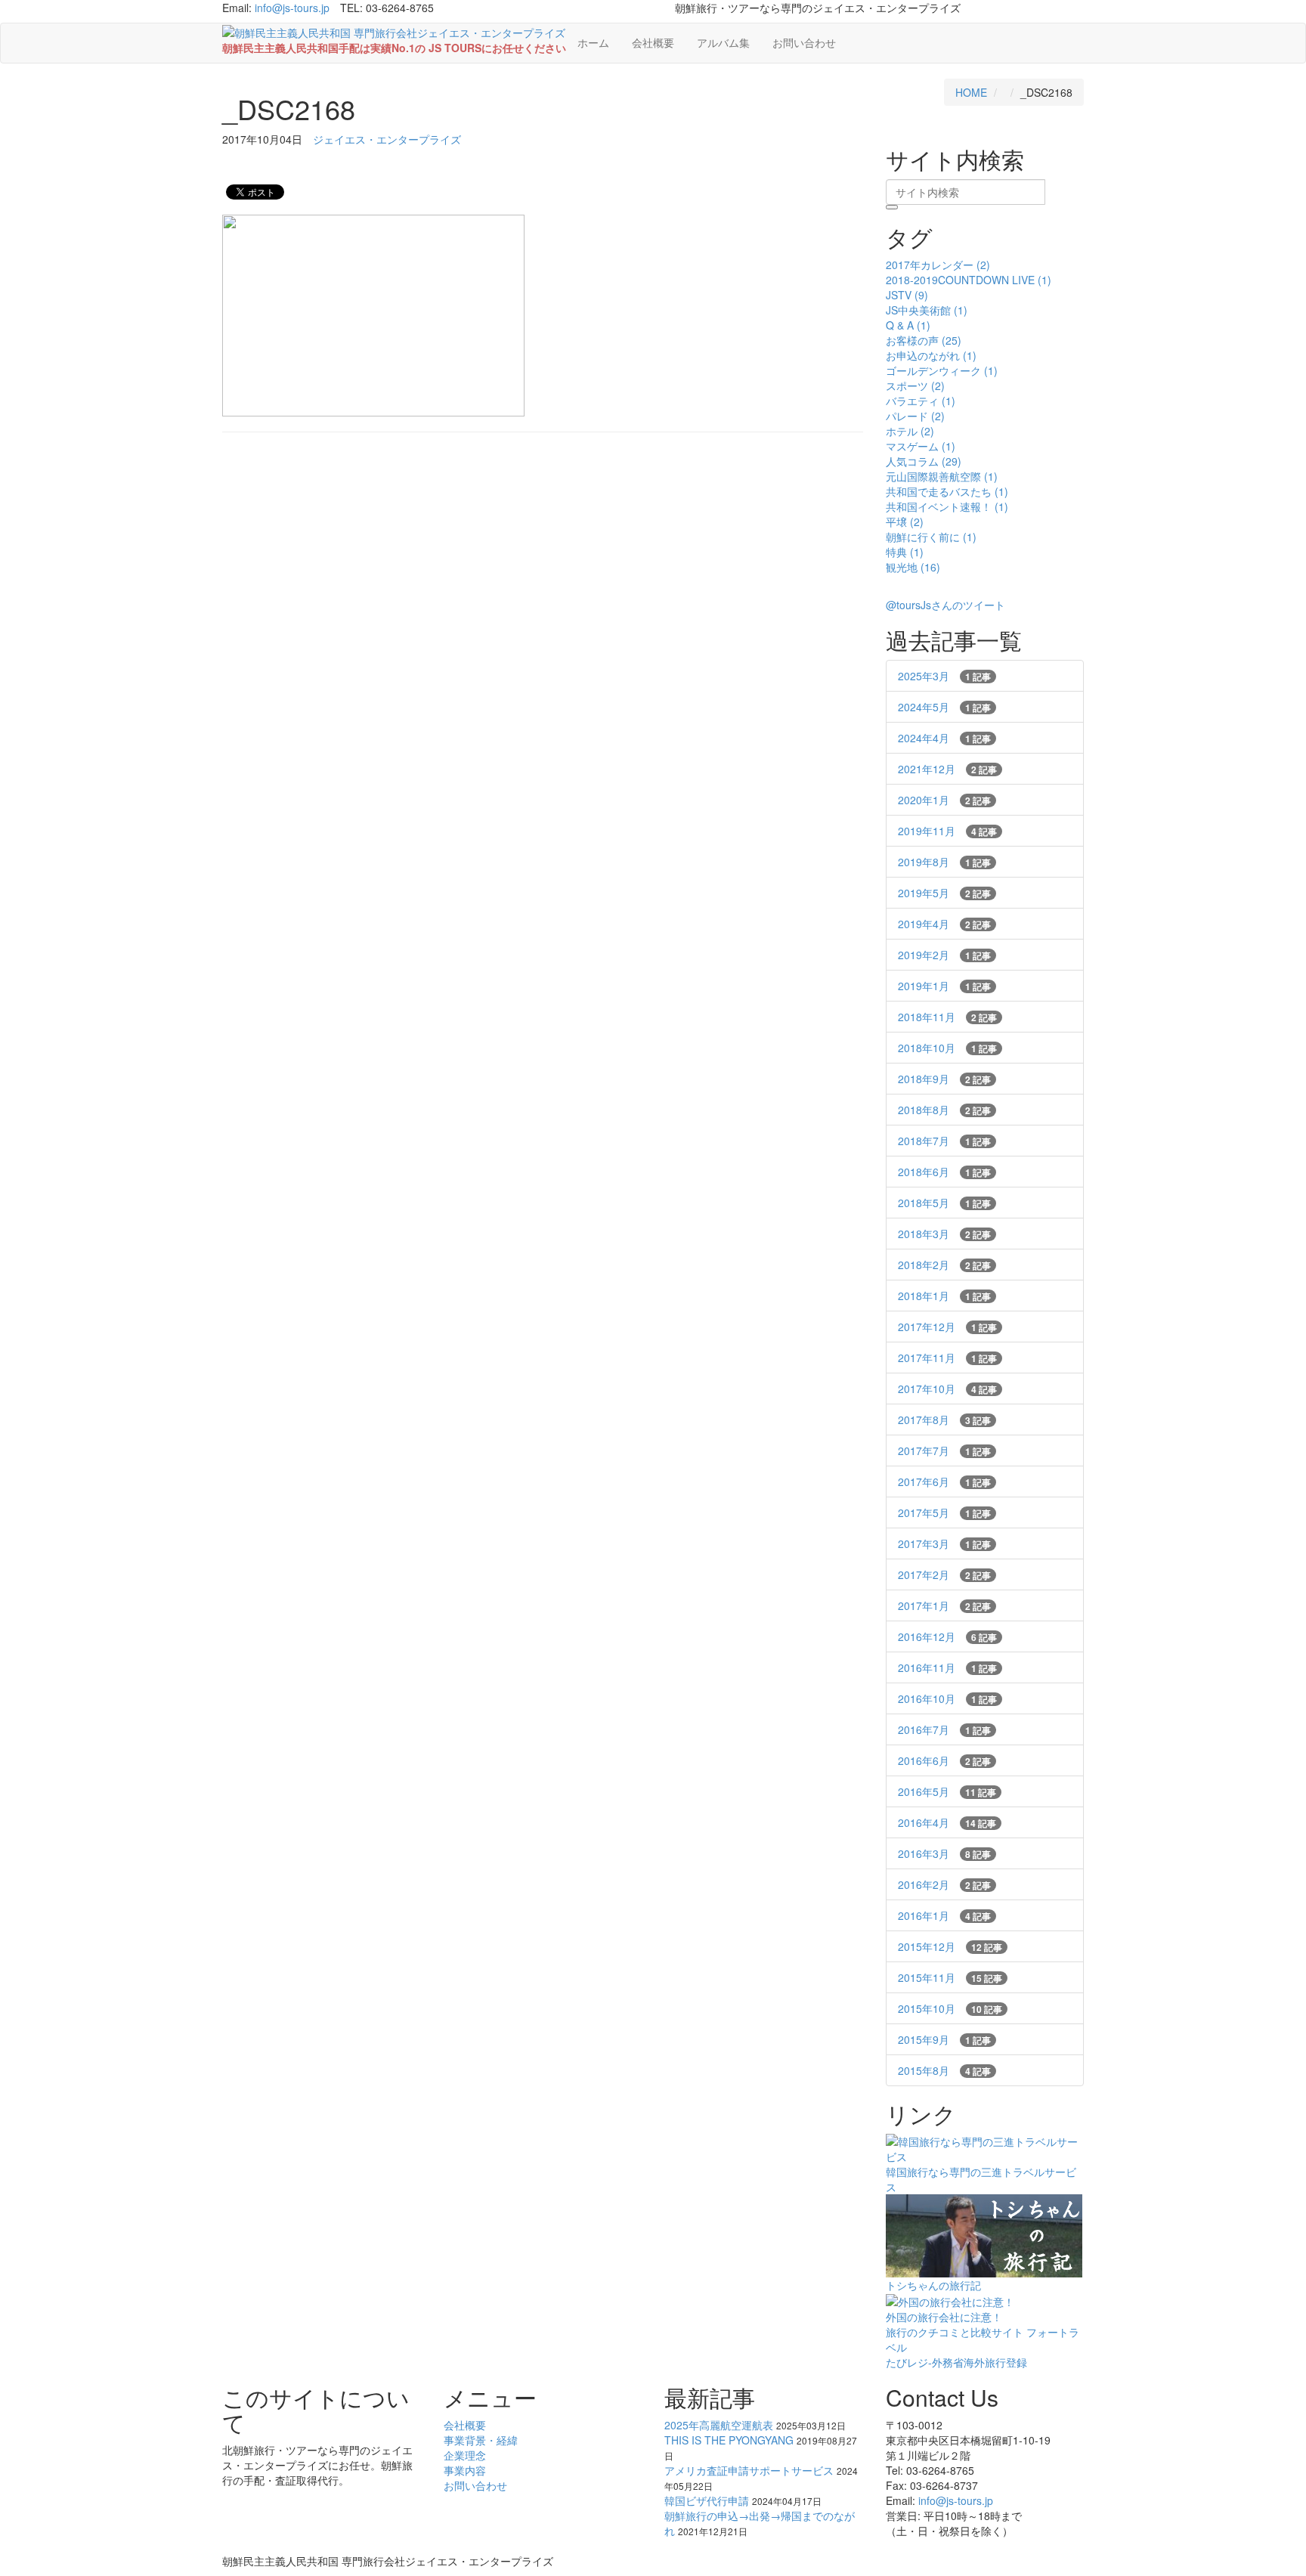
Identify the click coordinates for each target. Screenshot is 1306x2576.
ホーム (593, 42)
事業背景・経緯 (481, 2440)
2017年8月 (944, 1420)
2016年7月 (944, 1729)
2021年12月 (947, 769)
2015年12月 (950, 1946)
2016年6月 (944, 1760)
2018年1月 (944, 1296)
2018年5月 (944, 1203)
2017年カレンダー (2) (938, 265)
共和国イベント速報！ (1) (947, 506)
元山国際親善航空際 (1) (942, 476)
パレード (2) (915, 416)
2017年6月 (944, 1482)
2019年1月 (944, 986)
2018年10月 (947, 1048)
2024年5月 (944, 707)
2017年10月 (947, 1389)
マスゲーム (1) (921, 446)
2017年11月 (947, 1358)
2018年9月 (944, 1079)
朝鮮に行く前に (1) (931, 537)
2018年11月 (947, 1017)
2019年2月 (944, 955)
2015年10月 (950, 2008)
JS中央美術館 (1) (927, 310)
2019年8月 (944, 862)
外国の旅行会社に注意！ (944, 2317)
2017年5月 (944, 1512)
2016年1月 (944, 1915)
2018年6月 (944, 1172)
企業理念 (465, 2455)
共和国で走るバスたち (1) (947, 491)
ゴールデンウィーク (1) (942, 370)
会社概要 (653, 42)
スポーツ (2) (915, 385)
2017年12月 (947, 1327)
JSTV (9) (907, 295)
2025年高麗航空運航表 (719, 2425)
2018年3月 (944, 1234)
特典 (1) (905, 552)
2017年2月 (944, 1574)
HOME (971, 92)
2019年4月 (944, 924)
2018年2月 (944, 1265)
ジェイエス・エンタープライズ (387, 139)
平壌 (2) (905, 522)
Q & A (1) (908, 325)
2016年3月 (944, 1853)
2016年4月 (947, 1822)
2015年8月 (944, 2070)
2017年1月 (944, 1605)
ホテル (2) (910, 431)
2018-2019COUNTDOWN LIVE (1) (969, 280)
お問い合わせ (804, 42)
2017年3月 (944, 1543)
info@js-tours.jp (292, 8)
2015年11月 (950, 1977)
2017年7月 (944, 1451)
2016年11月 (947, 1667)
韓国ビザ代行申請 (707, 2500)
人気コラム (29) (924, 461)
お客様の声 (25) (924, 340)
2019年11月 (947, 831)
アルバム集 (723, 42)
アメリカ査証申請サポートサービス (749, 2470)
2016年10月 (947, 1698)
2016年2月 (944, 1884)
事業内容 (465, 2470)
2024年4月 (944, 738)
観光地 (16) (913, 567)
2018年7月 (944, 1141)
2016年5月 (947, 1791)
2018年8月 (944, 1110)
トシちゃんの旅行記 (933, 2285)
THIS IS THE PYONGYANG (729, 2440)
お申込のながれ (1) (931, 355)
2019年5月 (944, 893)
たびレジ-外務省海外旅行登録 (956, 2362)
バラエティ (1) (921, 401)
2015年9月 (944, 2039)
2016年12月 (947, 1636)
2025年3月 (944, 676)
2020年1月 (944, 800)
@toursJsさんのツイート (945, 605)
